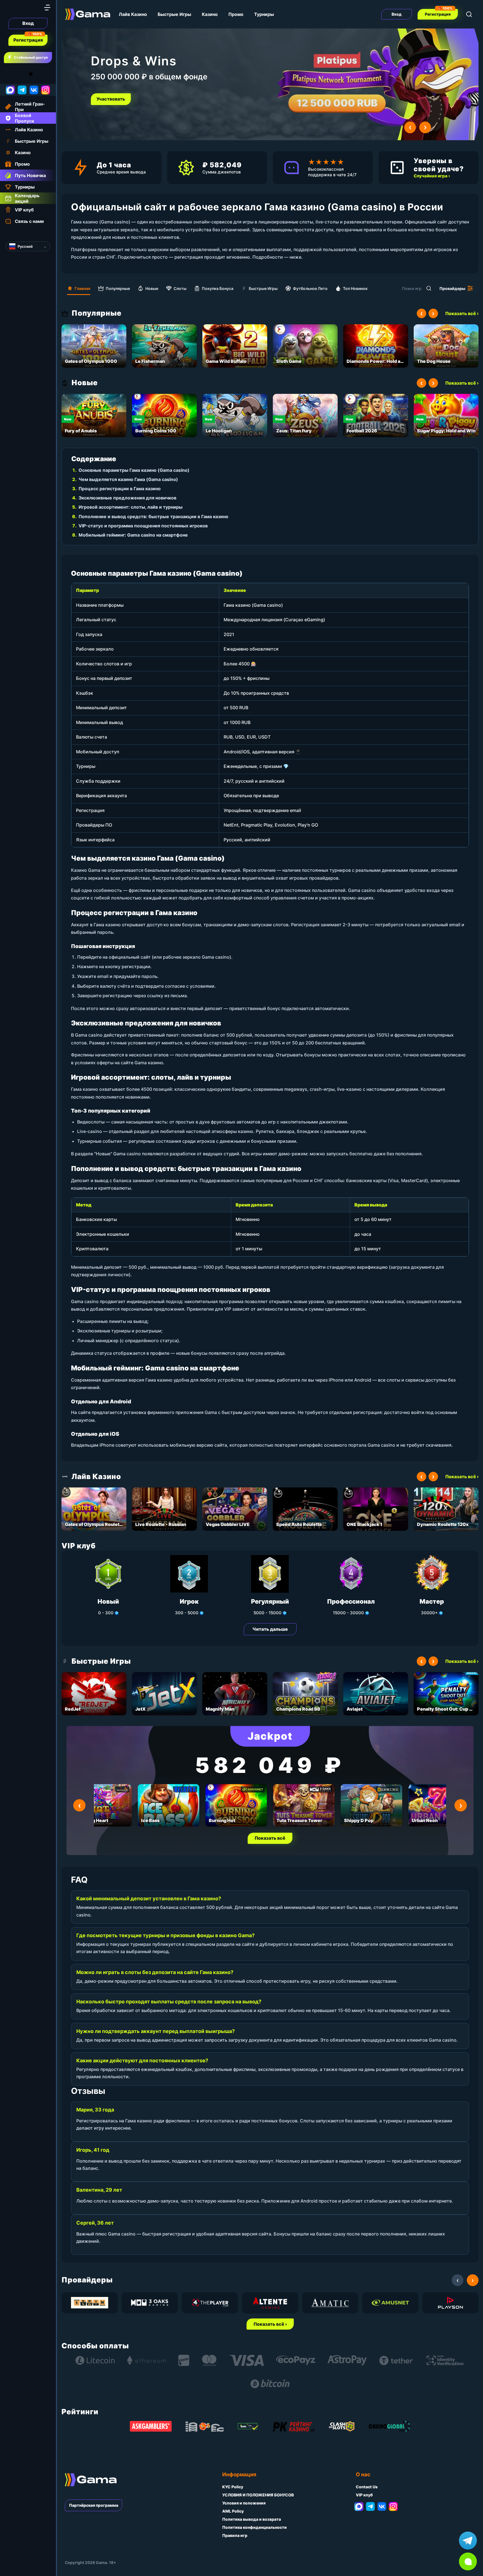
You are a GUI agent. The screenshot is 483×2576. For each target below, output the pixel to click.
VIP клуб (364, 2495)
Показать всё (270, 1838)
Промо (236, 14)
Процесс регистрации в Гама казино (120, 489)
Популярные (118, 288)
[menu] (47, 8)
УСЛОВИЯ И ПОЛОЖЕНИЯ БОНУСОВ (258, 2495)
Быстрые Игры (174, 14)
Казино (210, 14)
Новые (152, 288)
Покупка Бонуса (218, 288)
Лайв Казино (133, 14)
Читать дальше (270, 1629)
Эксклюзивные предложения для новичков (127, 498)
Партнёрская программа (94, 2505)
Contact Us (367, 2487)
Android (10, 74)
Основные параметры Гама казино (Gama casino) (134, 470)
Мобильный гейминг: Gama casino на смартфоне (133, 535)
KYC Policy (233, 2487)
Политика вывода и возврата (252, 2519)
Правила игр (235, 2535)
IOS (37, 74)
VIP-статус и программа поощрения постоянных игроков (143, 526)
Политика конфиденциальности (254, 2527)
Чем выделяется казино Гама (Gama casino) (128, 479)
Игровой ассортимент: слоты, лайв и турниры (131, 507)
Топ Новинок (355, 288)
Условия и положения (244, 2503)
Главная (82, 288)
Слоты (180, 288)
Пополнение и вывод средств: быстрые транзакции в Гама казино (153, 516)
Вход (28, 23)
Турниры (264, 14)
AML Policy (233, 2511)
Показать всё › (462, 313)
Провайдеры (452, 288)
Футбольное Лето (310, 288)
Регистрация (28, 40)
